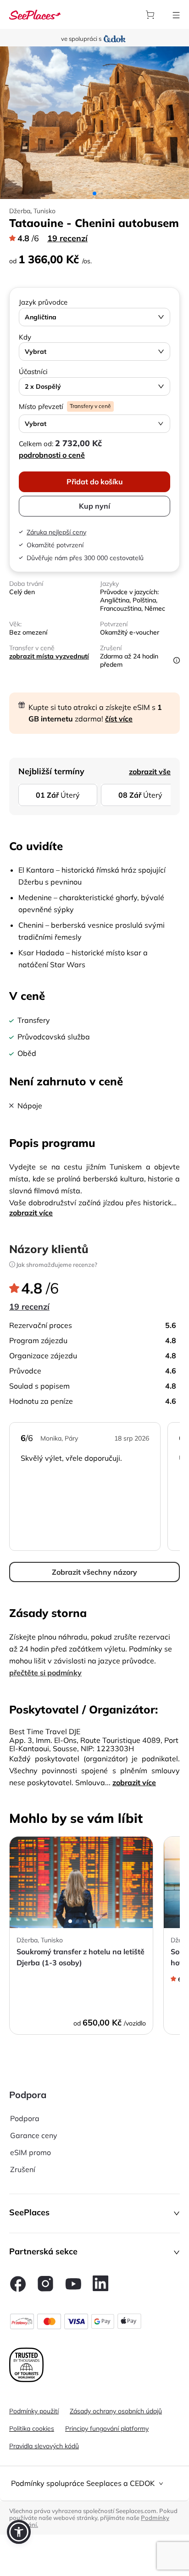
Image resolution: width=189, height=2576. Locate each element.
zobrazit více (31, 1213)
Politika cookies (32, 2428)
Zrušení (23, 2169)
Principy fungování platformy (107, 2428)
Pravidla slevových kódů (44, 2446)
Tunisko (44, 211)
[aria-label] (35, 14)
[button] (94, 2213)
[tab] (94, 2483)
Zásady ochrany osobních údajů (116, 2411)
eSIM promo (31, 2152)
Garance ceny (34, 2135)
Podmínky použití (34, 2411)
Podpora (25, 2118)
